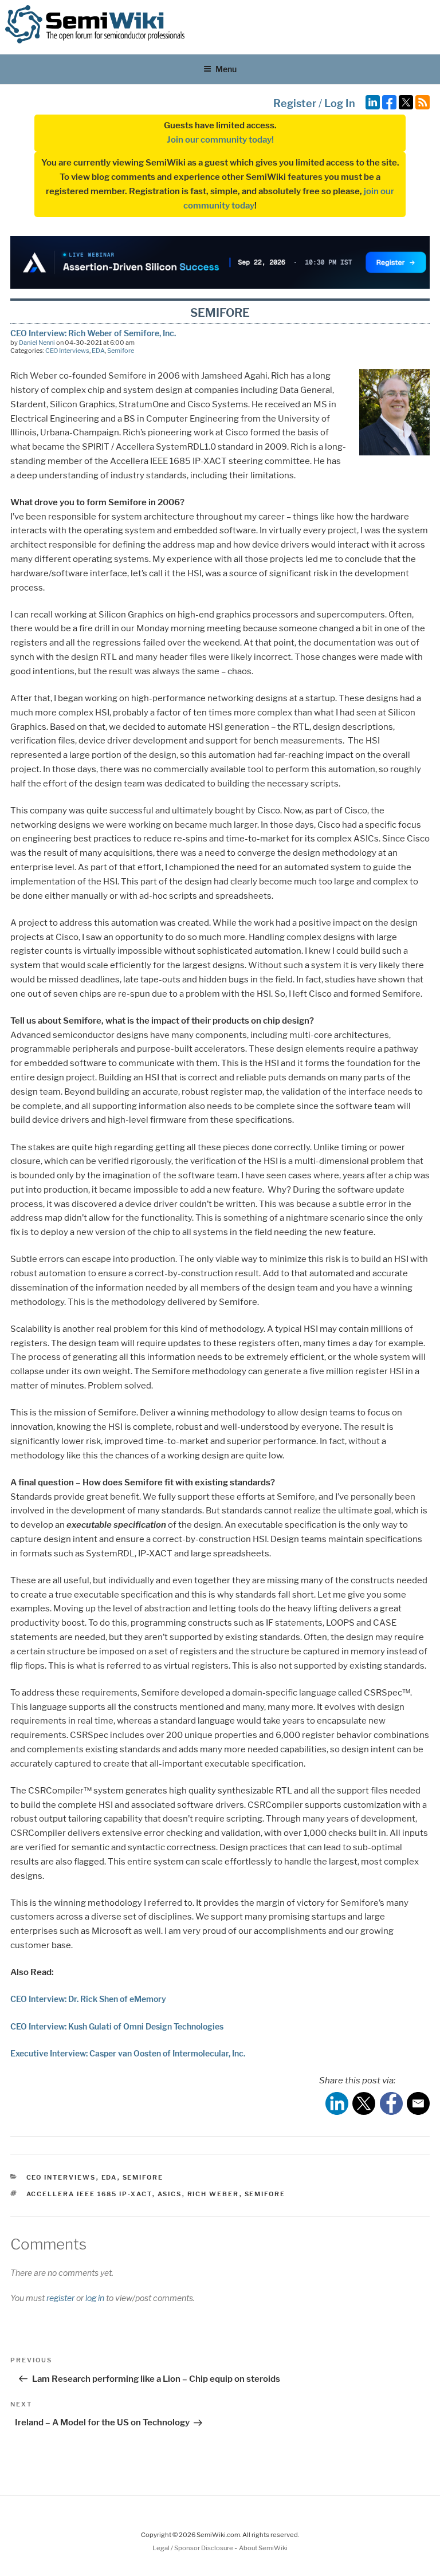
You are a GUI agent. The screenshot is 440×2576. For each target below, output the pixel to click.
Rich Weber (213, 2194)
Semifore (121, 351)
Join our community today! (220, 140)
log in (95, 2298)
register (60, 2298)
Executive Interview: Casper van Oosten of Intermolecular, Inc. (128, 2053)
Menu (226, 69)
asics (170, 2194)
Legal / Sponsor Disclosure (193, 2548)
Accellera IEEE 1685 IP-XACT (89, 2194)
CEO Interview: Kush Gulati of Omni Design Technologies (117, 2026)
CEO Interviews (67, 351)
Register (295, 103)
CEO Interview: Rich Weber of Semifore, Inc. (93, 333)
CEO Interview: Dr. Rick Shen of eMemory (88, 1999)
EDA (98, 351)
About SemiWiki (263, 2548)
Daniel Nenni (37, 343)
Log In (340, 103)
